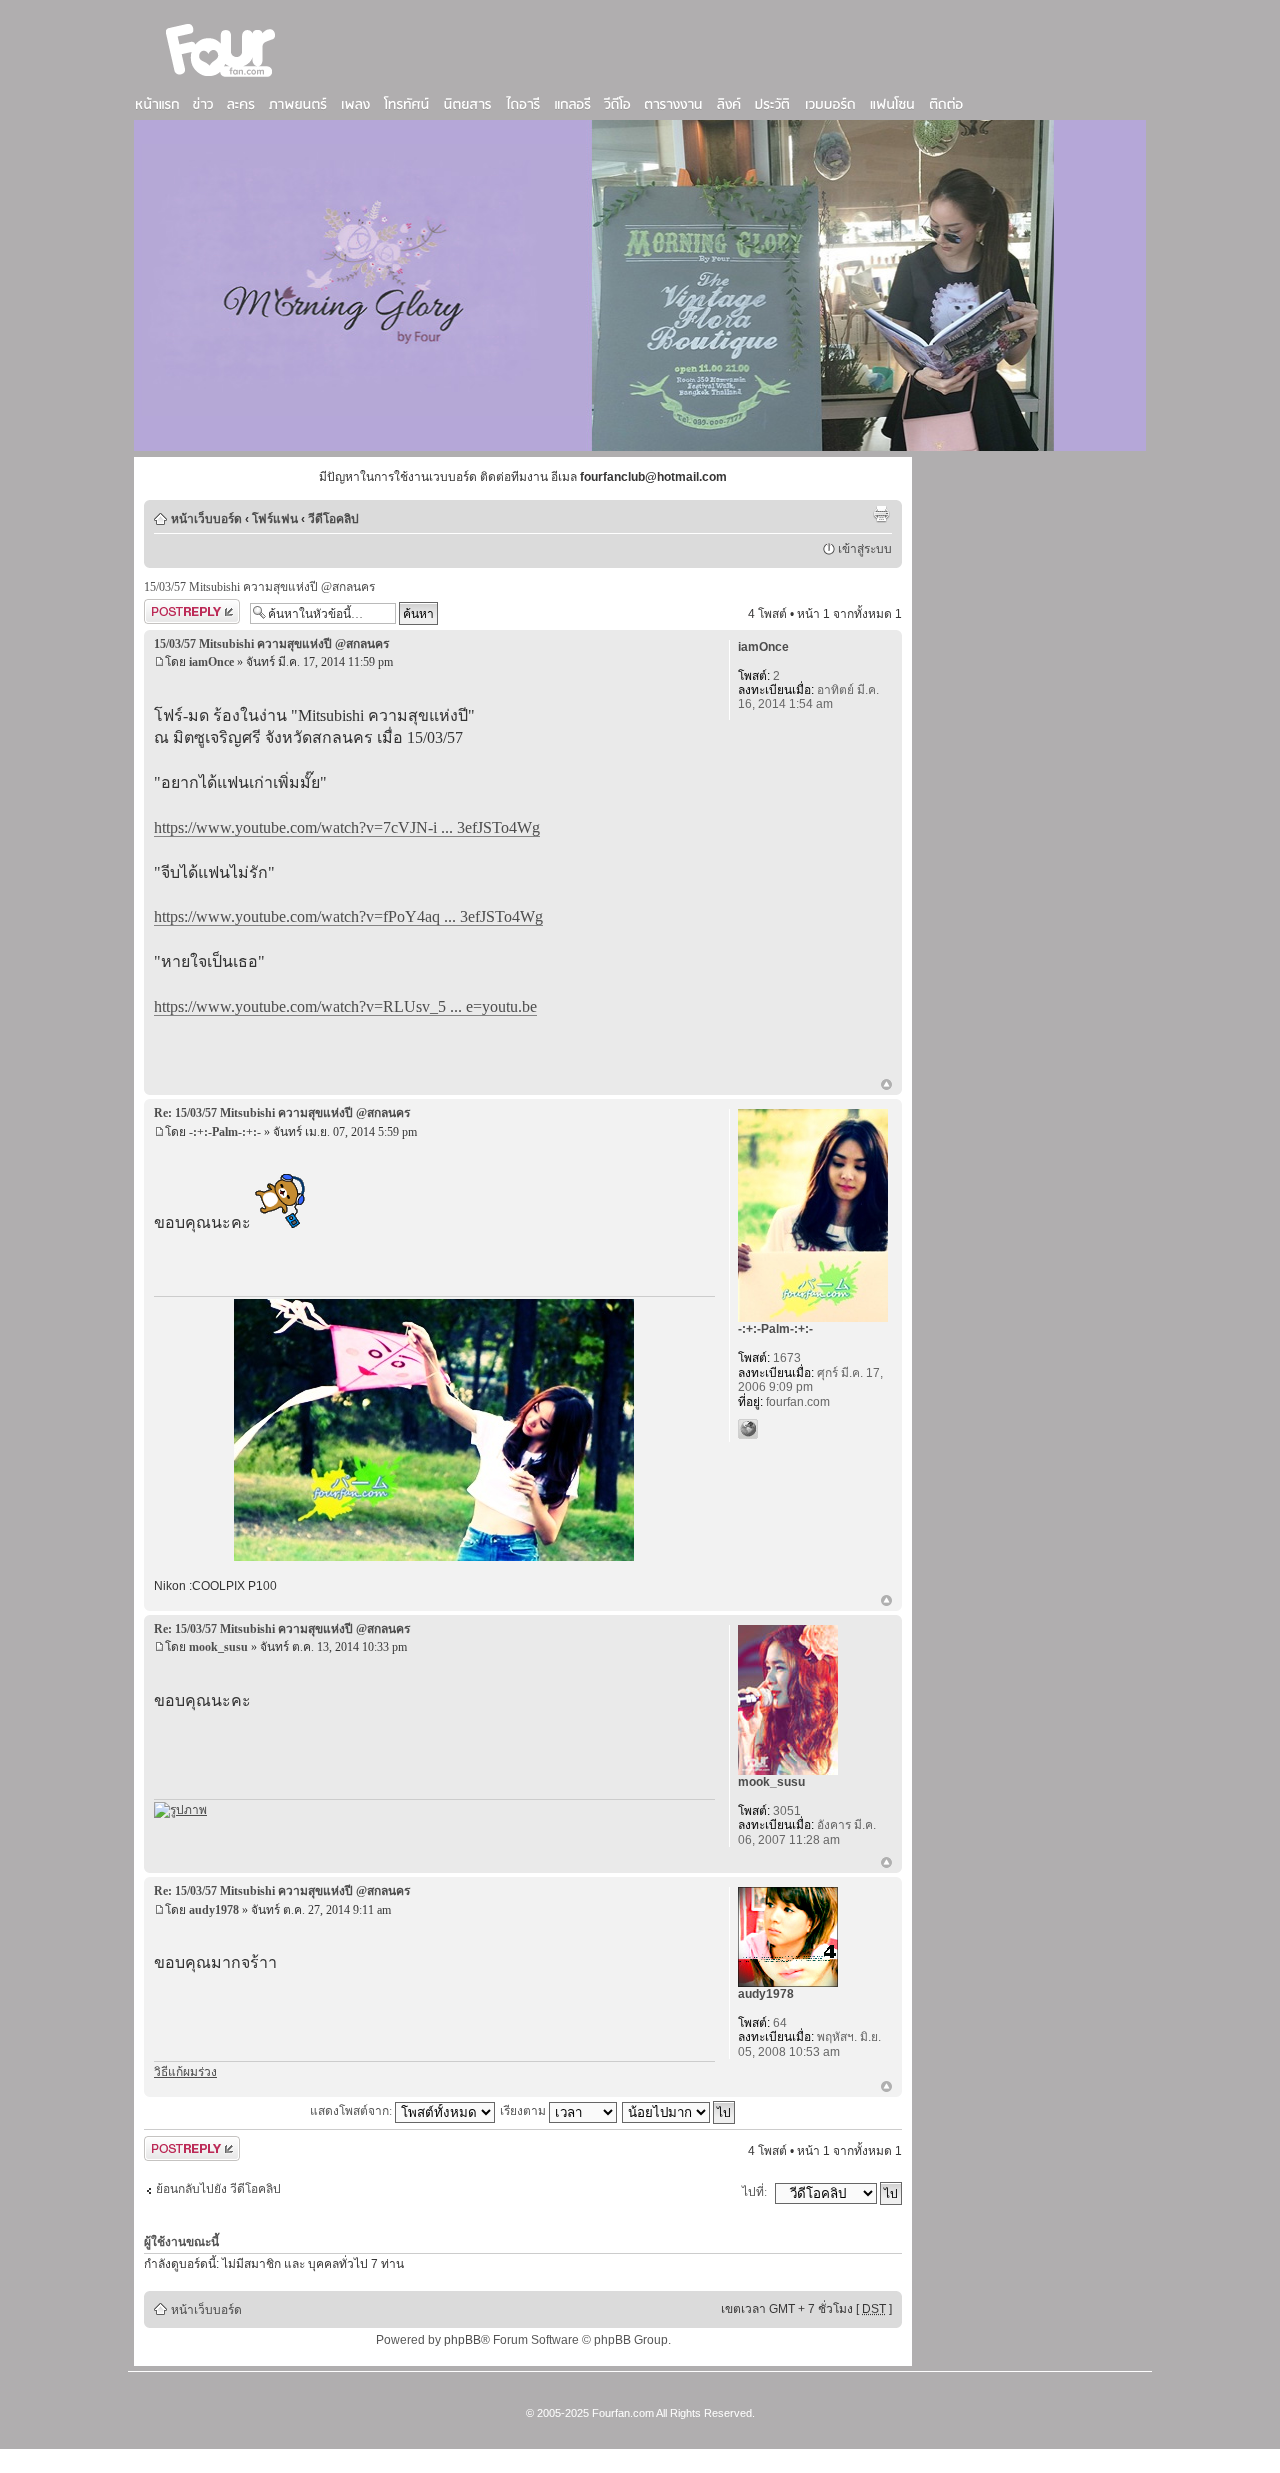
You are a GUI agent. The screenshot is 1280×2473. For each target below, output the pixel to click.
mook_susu (218, 1647)
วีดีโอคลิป (333, 519)
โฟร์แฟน (275, 519)
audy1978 (214, 1910)
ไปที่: (754, 2192)
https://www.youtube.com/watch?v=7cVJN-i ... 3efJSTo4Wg (347, 827)
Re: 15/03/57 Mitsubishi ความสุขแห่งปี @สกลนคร (282, 1113)
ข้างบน (886, 1086)
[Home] (221, 79)
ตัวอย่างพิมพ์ (881, 514)
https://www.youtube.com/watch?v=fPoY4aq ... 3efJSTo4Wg (348, 916)
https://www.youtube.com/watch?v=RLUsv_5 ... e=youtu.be (345, 1006)
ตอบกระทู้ (169, 609)
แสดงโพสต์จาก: (352, 2111)
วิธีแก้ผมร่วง (185, 2072)
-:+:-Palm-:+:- (225, 1132)
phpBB (462, 2340)
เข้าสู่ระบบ (865, 549)
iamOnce (211, 662)
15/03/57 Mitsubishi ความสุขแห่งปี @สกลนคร (259, 587)
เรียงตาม (524, 2111)
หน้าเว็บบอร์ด (206, 519)
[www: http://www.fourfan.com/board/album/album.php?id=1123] (748, 1429)
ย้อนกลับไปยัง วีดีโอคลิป (218, 2189)
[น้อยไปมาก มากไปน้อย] (679, 2111)
